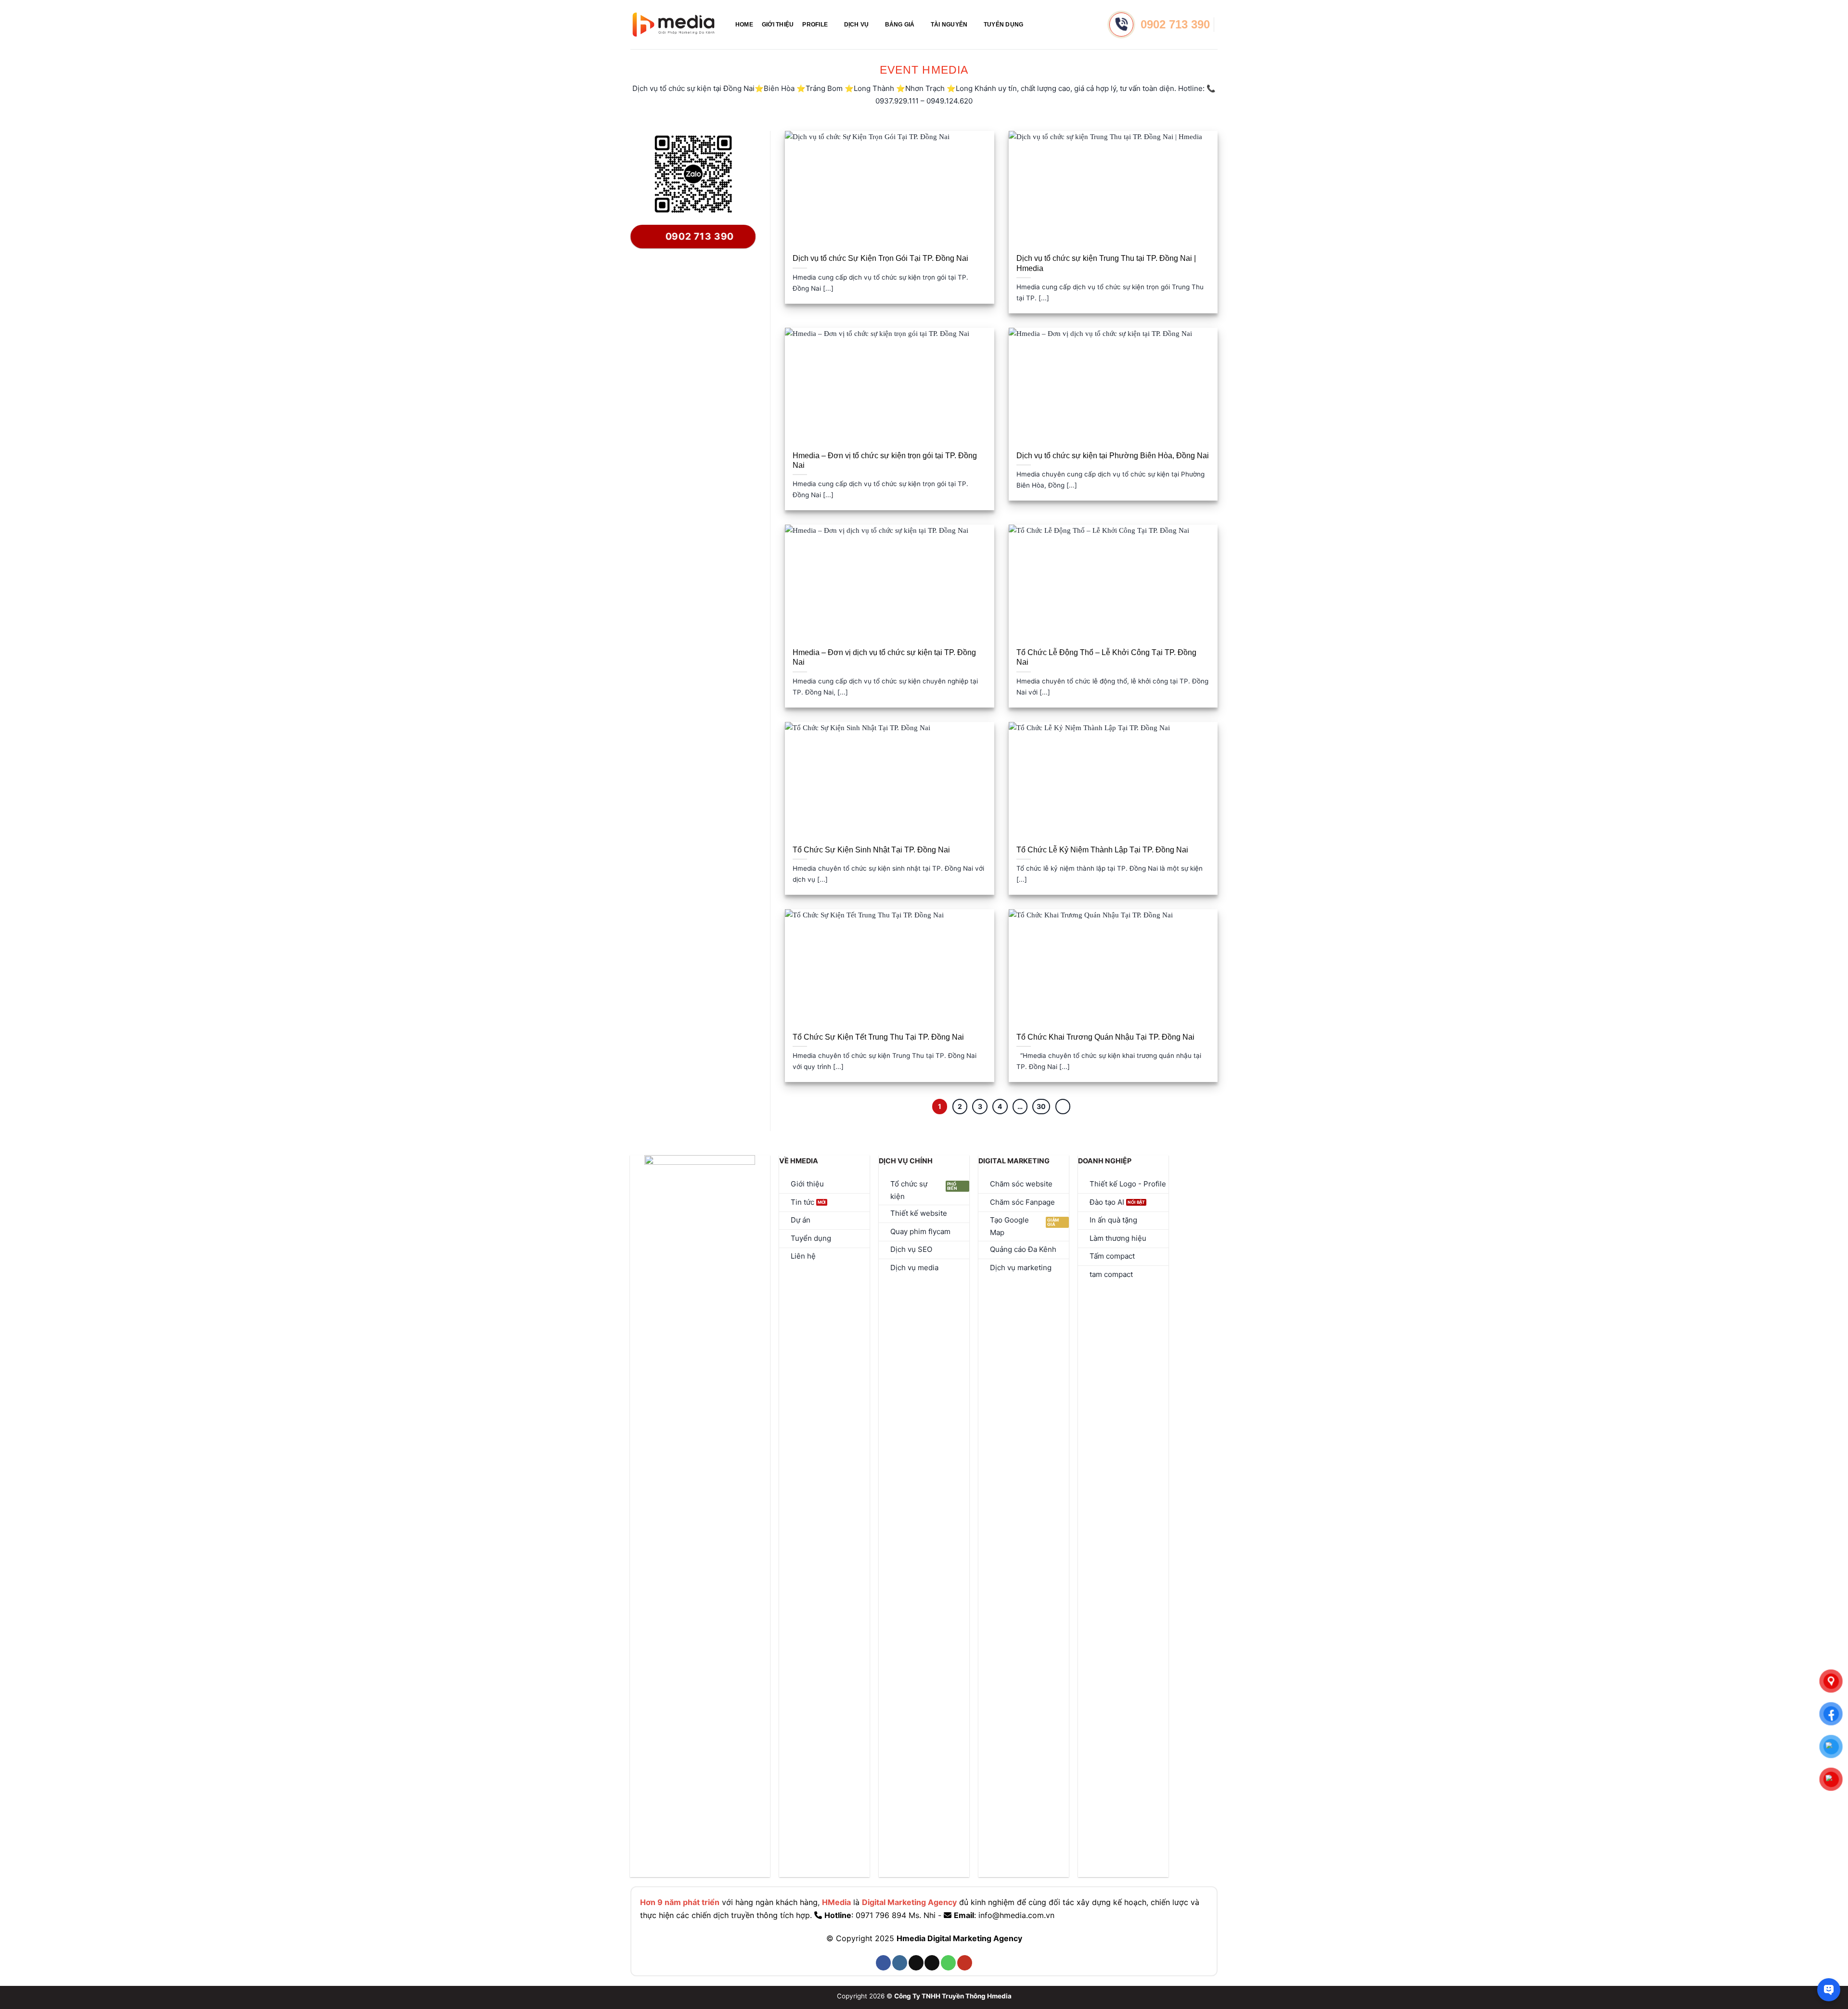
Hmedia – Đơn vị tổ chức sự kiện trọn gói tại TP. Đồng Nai (885, 460)
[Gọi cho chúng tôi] (948, 1963)
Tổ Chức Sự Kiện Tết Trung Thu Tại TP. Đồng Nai (878, 1037)
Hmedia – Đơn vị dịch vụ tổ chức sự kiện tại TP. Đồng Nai (884, 657)
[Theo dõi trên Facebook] (883, 1963)
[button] (1036, 24)
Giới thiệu (778, 25)
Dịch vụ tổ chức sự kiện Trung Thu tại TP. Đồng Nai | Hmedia (1106, 263)
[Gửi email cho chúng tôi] (932, 1963)
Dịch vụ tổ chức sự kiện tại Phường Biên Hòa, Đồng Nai (1113, 456)
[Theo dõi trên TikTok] (916, 1963)
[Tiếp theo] (1063, 1107)
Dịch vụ (857, 25)
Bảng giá (900, 25)
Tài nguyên (949, 25)
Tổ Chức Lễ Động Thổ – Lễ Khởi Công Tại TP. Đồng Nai (1106, 657)
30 (1041, 1106)
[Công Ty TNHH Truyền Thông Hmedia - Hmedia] (674, 25)
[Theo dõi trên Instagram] (900, 1963)
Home (744, 25)
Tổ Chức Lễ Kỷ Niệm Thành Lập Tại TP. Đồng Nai (1102, 850)
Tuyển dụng (1003, 25)
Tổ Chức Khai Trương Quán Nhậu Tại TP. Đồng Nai (1105, 1037)
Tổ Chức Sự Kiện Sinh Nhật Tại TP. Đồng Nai (871, 850)
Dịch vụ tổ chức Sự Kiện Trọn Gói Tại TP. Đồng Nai (880, 258)
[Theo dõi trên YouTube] (965, 1963)
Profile (815, 25)
